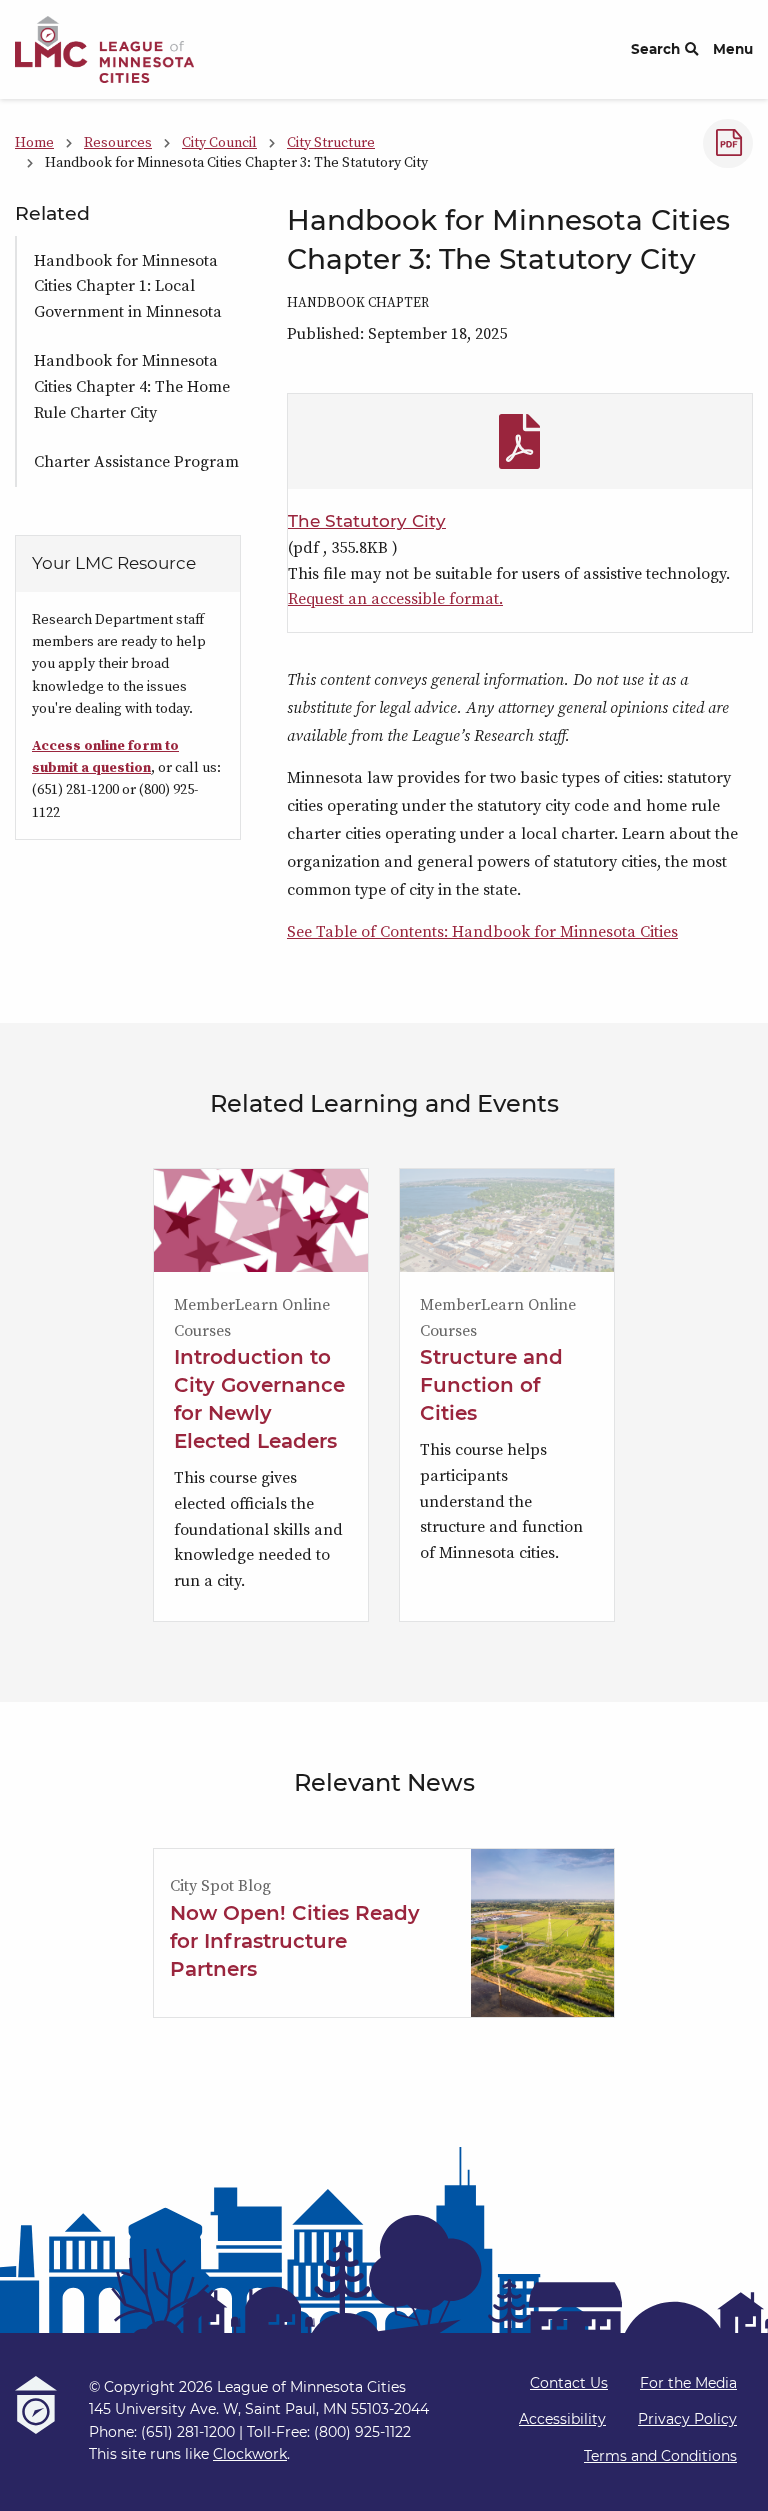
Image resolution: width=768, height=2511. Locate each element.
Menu (733, 49)
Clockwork (250, 2454)
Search (655, 49)
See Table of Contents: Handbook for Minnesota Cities (482, 931)
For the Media (688, 2383)
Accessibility (562, 2419)
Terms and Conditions (660, 2456)
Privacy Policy (687, 2419)
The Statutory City (367, 521)
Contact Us (569, 2383)
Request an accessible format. (395, 598)
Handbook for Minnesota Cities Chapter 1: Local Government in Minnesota (128, 285)
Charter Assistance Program (136, 461)
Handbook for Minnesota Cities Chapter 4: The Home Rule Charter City (132, 385)
